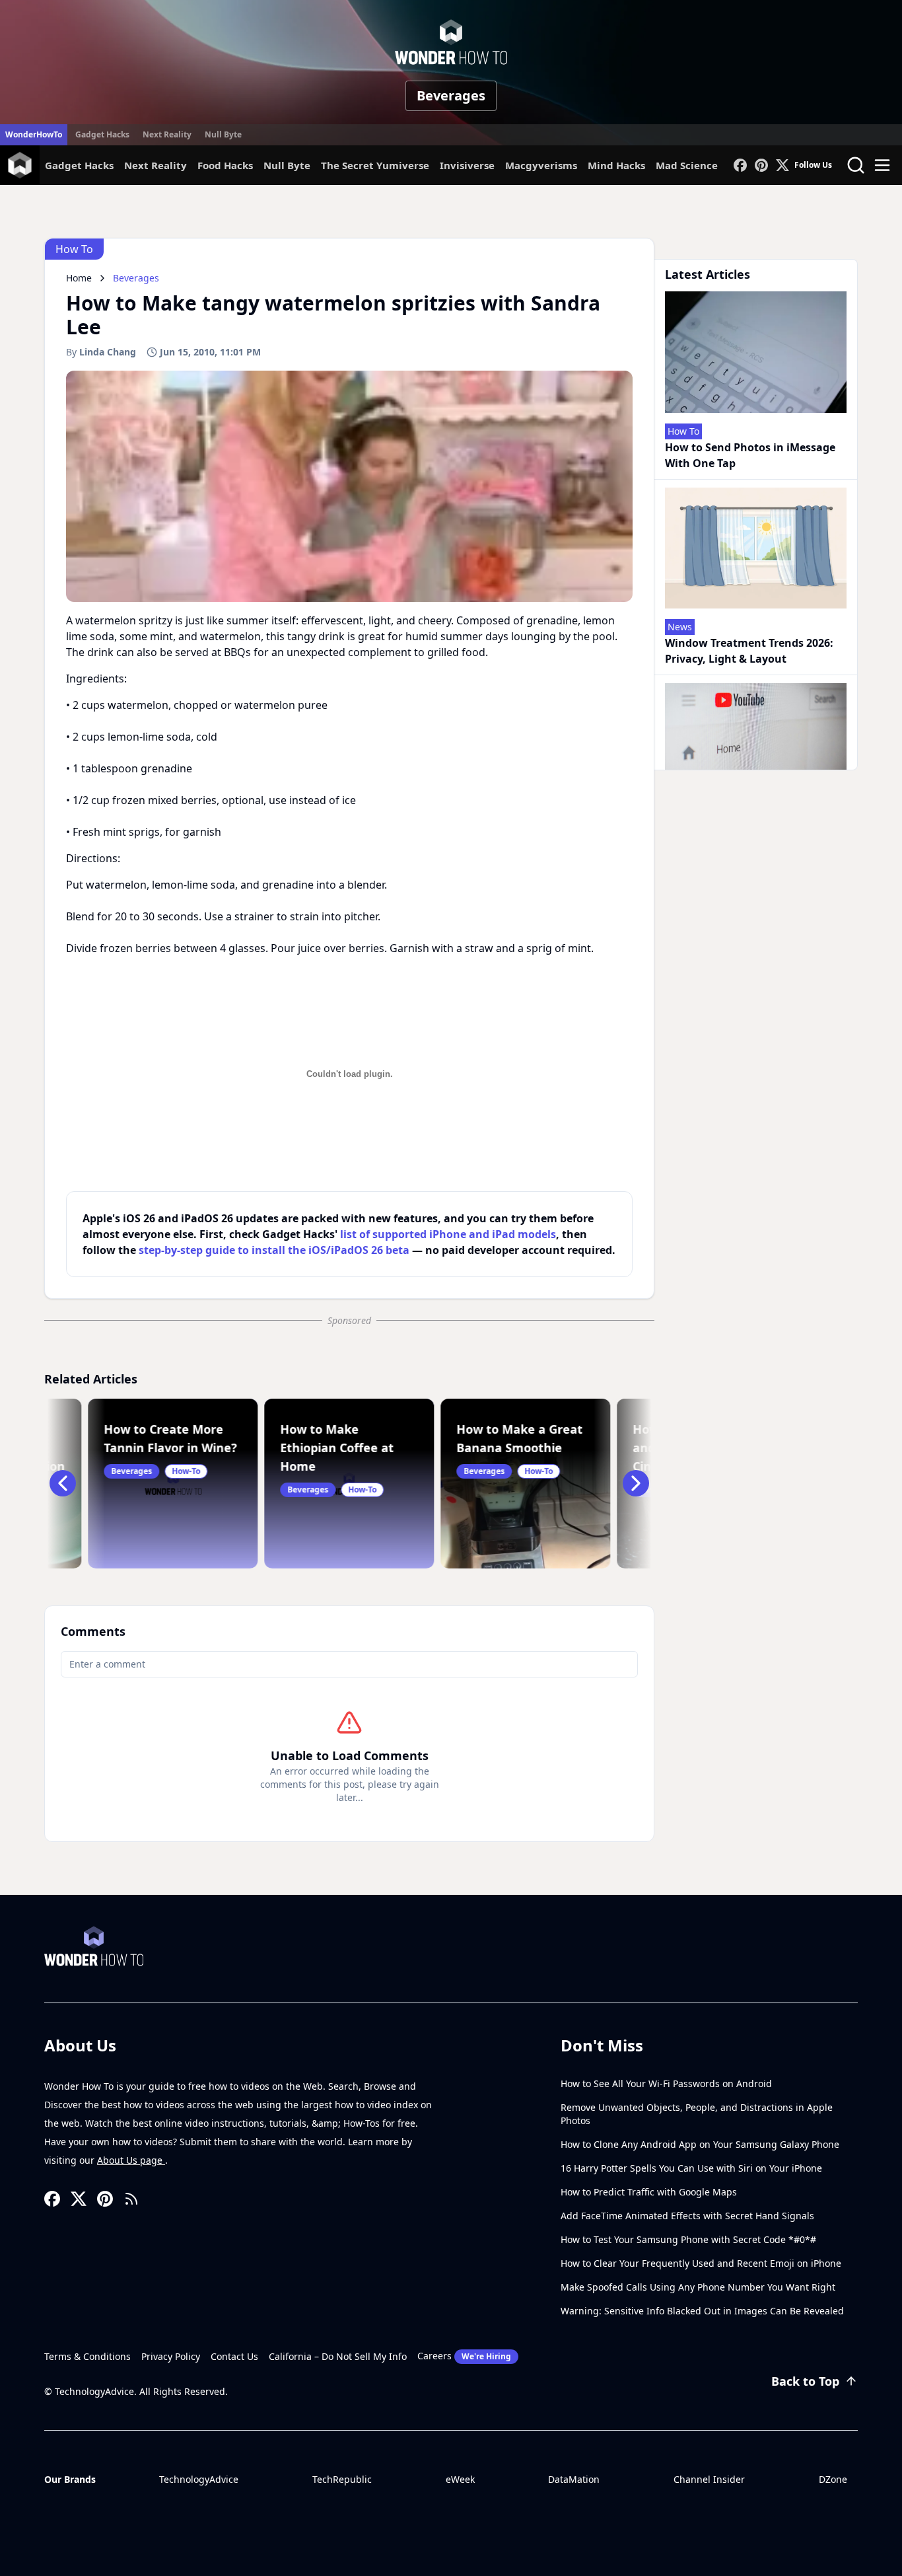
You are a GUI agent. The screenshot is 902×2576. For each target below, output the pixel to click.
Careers (464, 2356)
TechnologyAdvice (199, 2479)
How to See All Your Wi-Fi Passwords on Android (666, 2083)
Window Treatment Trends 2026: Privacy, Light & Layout (749, 651)
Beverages (451, 95)
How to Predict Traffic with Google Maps (649, 2192)
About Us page (131, 2160)
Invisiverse (467, 165)
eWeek (460, 2479)
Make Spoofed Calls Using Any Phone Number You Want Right (698, 2287)
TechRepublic (342, 2479)
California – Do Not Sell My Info (338, 2356)
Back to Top (805, 2381)
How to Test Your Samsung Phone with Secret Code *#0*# (688, 2239)
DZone (833, 2479)
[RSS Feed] (131, 2199)
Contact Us (234, 2356)
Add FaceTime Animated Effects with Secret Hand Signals (687, 2216)
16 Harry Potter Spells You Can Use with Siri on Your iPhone (691, 2168)
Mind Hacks (616, 165)
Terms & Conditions (87, 2356)
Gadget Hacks (102, 134)
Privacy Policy (171, 2356)
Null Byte (223, 134)
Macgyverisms (541, 165)
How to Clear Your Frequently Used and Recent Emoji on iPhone (701, 2263)
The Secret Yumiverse (375, 165)
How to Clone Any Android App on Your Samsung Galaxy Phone (700, 2144)
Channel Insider (709, 2479)
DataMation (574, 2479)
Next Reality (167, 134)
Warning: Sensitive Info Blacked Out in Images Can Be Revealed (702, 2311)
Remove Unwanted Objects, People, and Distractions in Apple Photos (697, 2114)
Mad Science (687, 165)
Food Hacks (225, 165)
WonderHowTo (34, 134)
